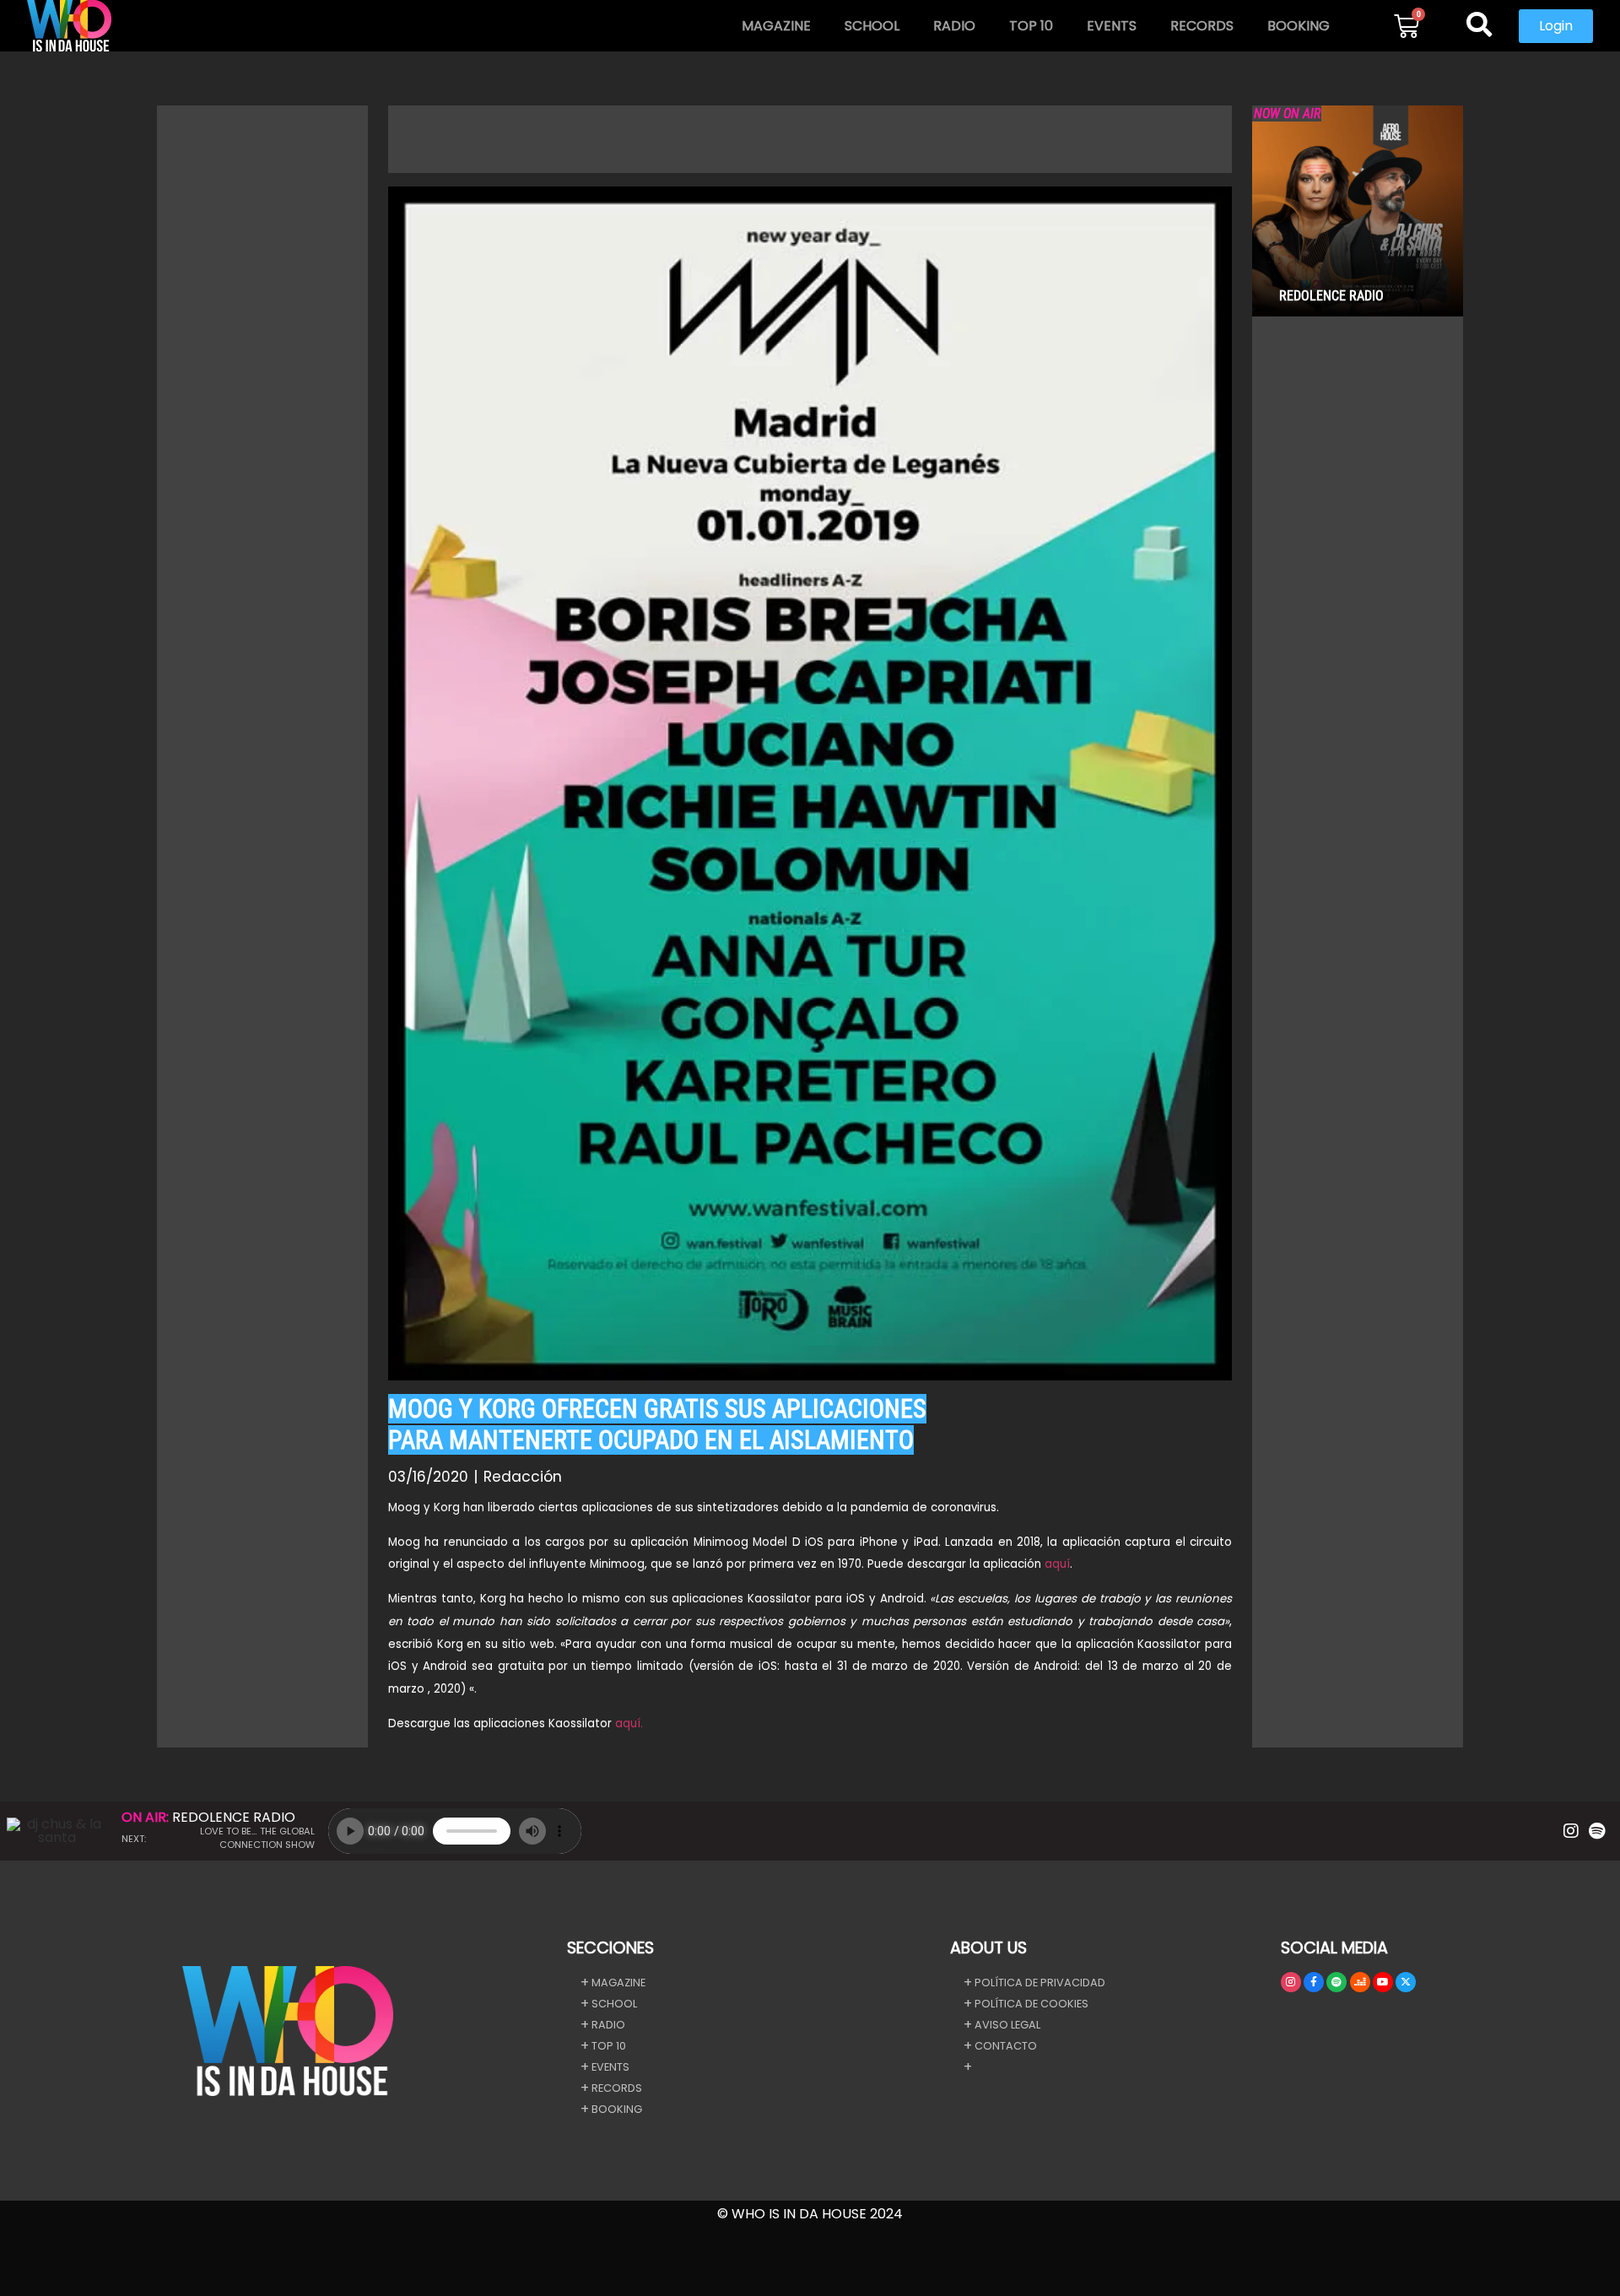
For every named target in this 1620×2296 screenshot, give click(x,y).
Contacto (1006, 2046)
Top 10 (1031, 26)
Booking (1299, 26)
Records (1202, 26)
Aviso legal (1007, 2025)
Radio (954, 26)
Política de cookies (1031, 2004)
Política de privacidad (1040, 1983)
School (872, 26)
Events (1112, 26)
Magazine (776, 26)
